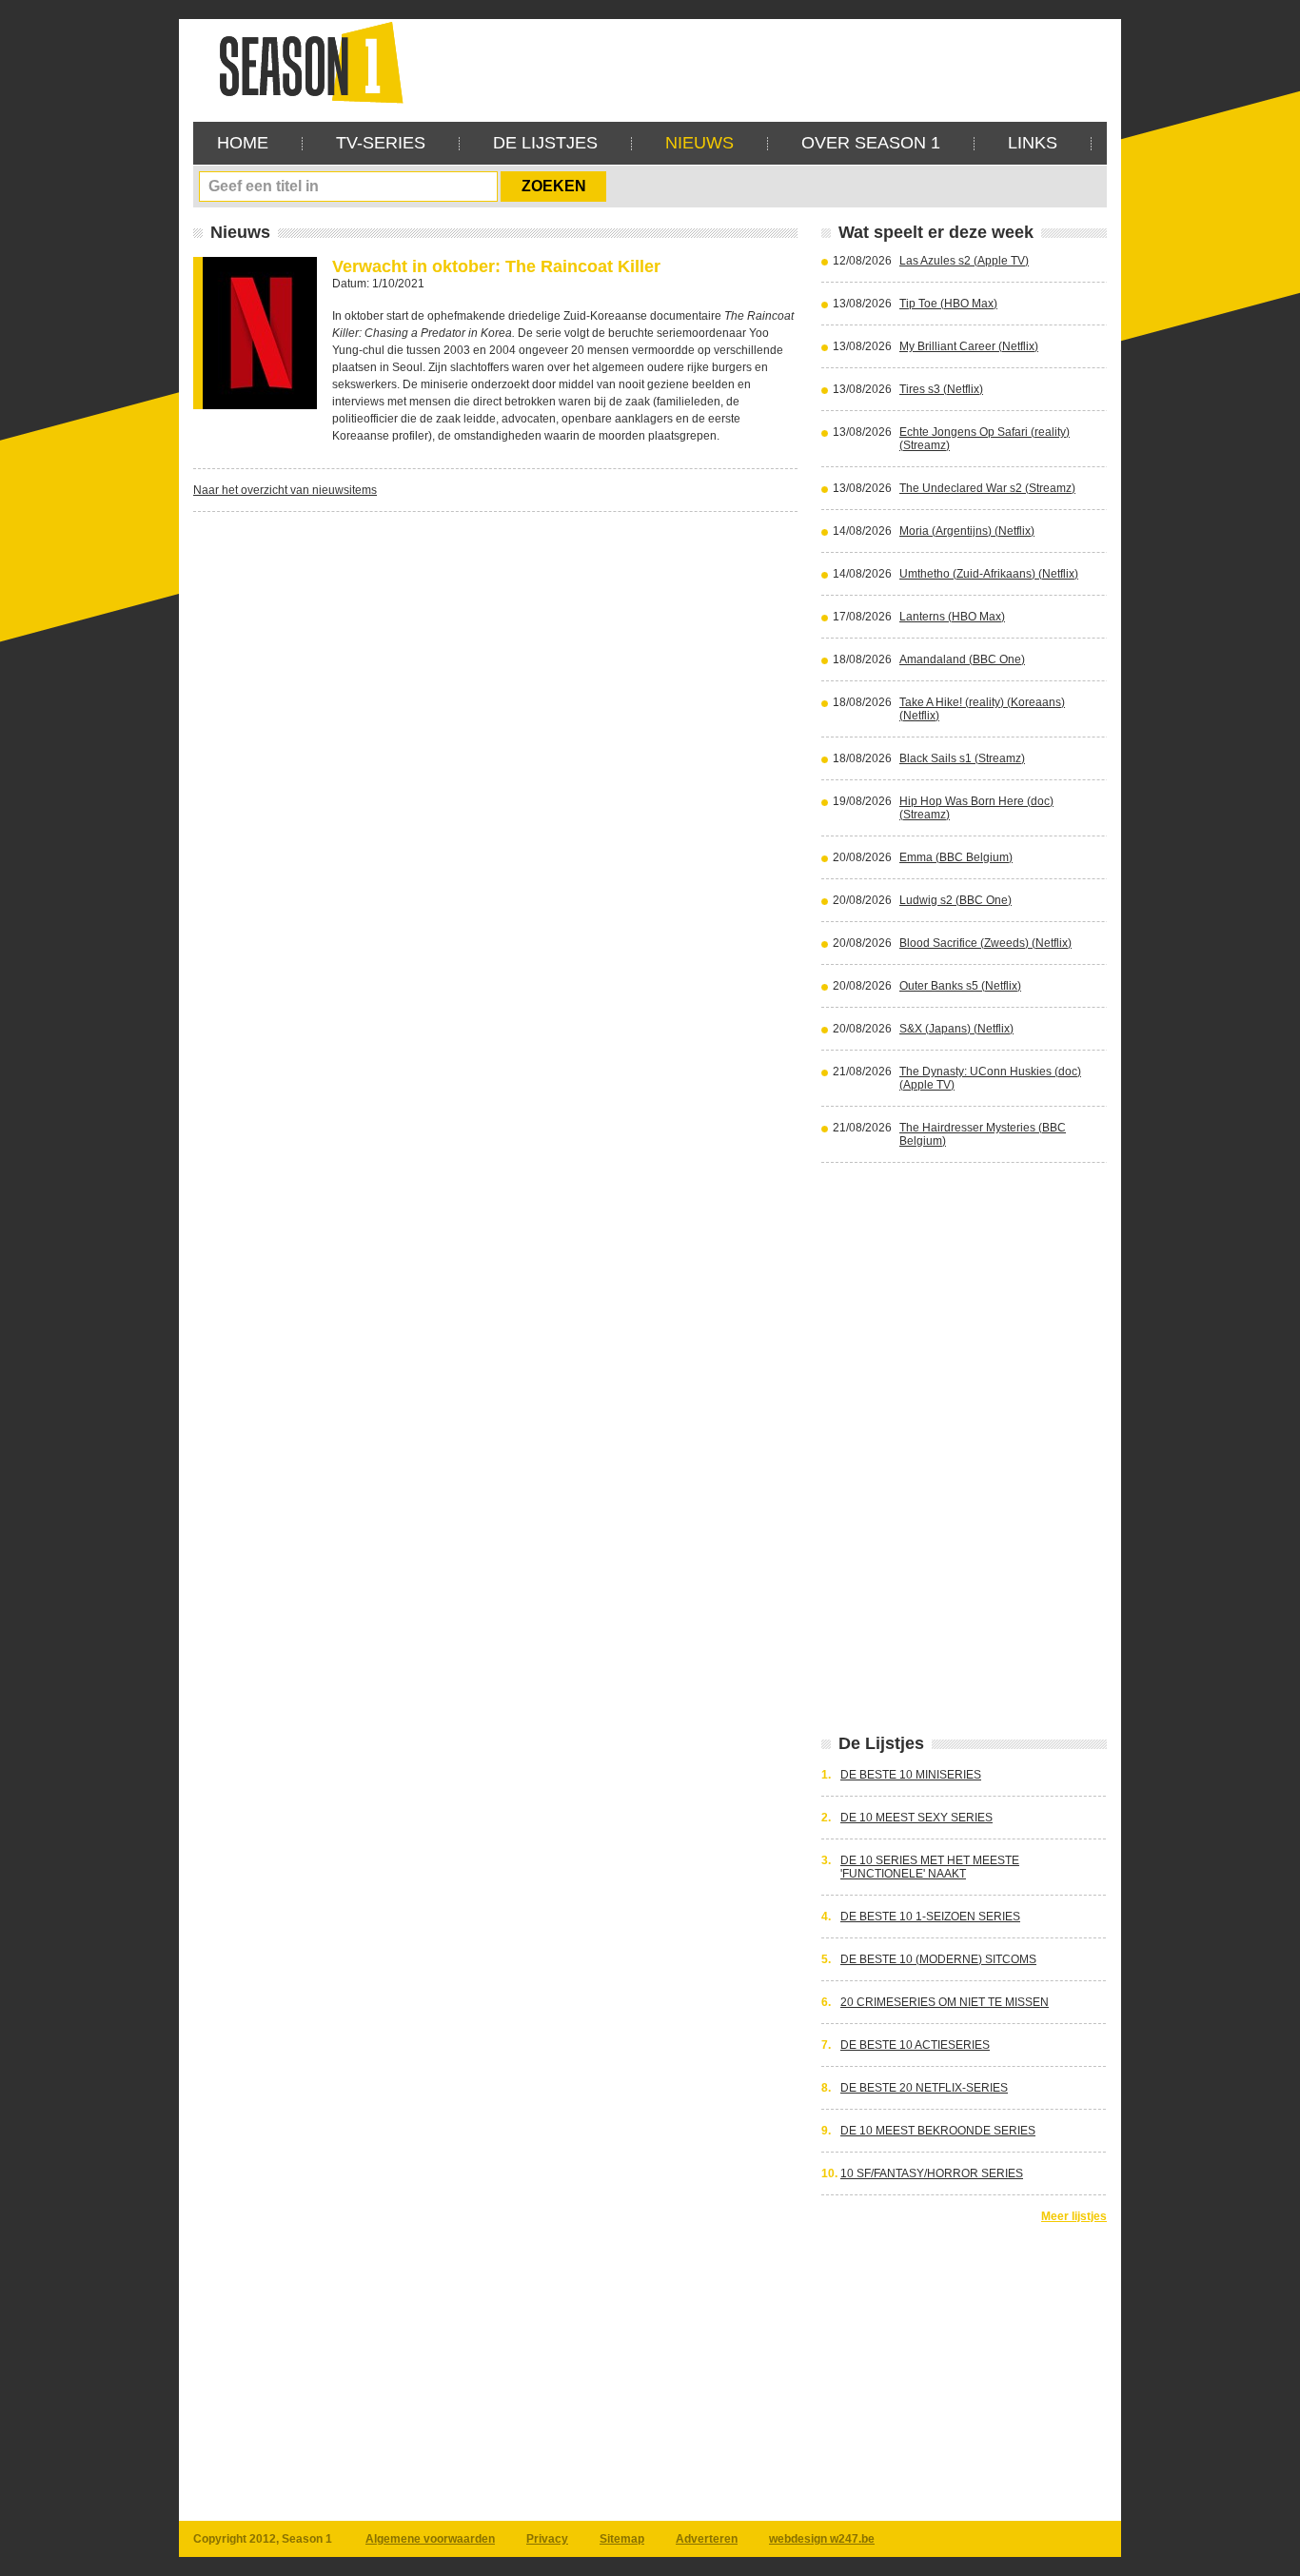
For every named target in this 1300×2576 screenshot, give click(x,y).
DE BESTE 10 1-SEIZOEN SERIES (930, 1917)
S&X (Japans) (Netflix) (956, 1029)
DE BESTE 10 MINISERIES (911, 1775)
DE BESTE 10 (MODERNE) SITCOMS (938, 1959)
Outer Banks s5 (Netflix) (960, 986)
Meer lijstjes (1074, 2216)
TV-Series (381, 143)
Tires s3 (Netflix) (941, 389)
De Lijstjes (545, 143)
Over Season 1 (871, 143)
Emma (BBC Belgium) (956, 857)
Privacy (547, 2539)
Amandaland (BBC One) (962, 659)
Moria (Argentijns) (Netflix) (967, 531)
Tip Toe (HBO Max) (948, 304)
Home (243, 143)
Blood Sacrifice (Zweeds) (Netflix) (985, 943)
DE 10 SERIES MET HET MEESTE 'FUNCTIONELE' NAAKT (930, 1867)
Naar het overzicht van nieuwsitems (285, 490)
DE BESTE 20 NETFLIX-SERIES (924, 2088)
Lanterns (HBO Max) (952, 617)
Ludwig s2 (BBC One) (955, 900)
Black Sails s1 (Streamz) (962, 758)
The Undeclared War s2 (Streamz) (987, 488)
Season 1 (304, 61)
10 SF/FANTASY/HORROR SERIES (932, 2173)
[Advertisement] (760, 62)
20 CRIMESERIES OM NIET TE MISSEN (945, 2002)
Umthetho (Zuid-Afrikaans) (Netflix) (989, 574)
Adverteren (707, 2539)
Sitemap (622, 2539)
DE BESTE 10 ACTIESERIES (915, 2045)
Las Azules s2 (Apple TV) (964, 261)
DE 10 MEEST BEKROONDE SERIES (938, 2131)
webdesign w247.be (822, 2539)
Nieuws (699, 143)
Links (1033, 143)
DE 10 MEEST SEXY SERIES (916, 1818)
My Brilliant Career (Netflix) (969, 346)
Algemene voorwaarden (430, 2539)
